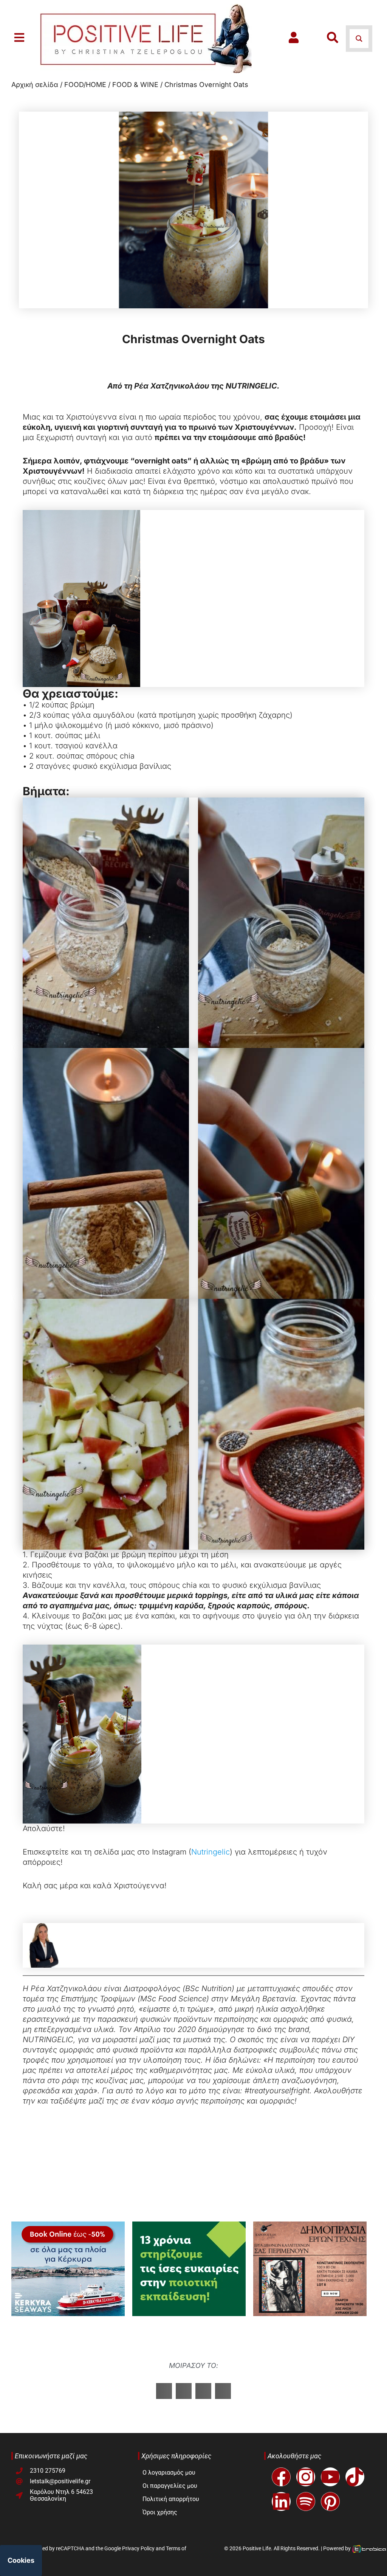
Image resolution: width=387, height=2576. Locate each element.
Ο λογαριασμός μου (169, 2473)
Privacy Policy (138, 2548)
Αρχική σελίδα (35, 85)
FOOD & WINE (135, 85)
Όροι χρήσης (160, 2512)
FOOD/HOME (85, 85)
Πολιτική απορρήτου (171, 2499)
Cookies (21, 2560)
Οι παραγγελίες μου (170, 2486)
